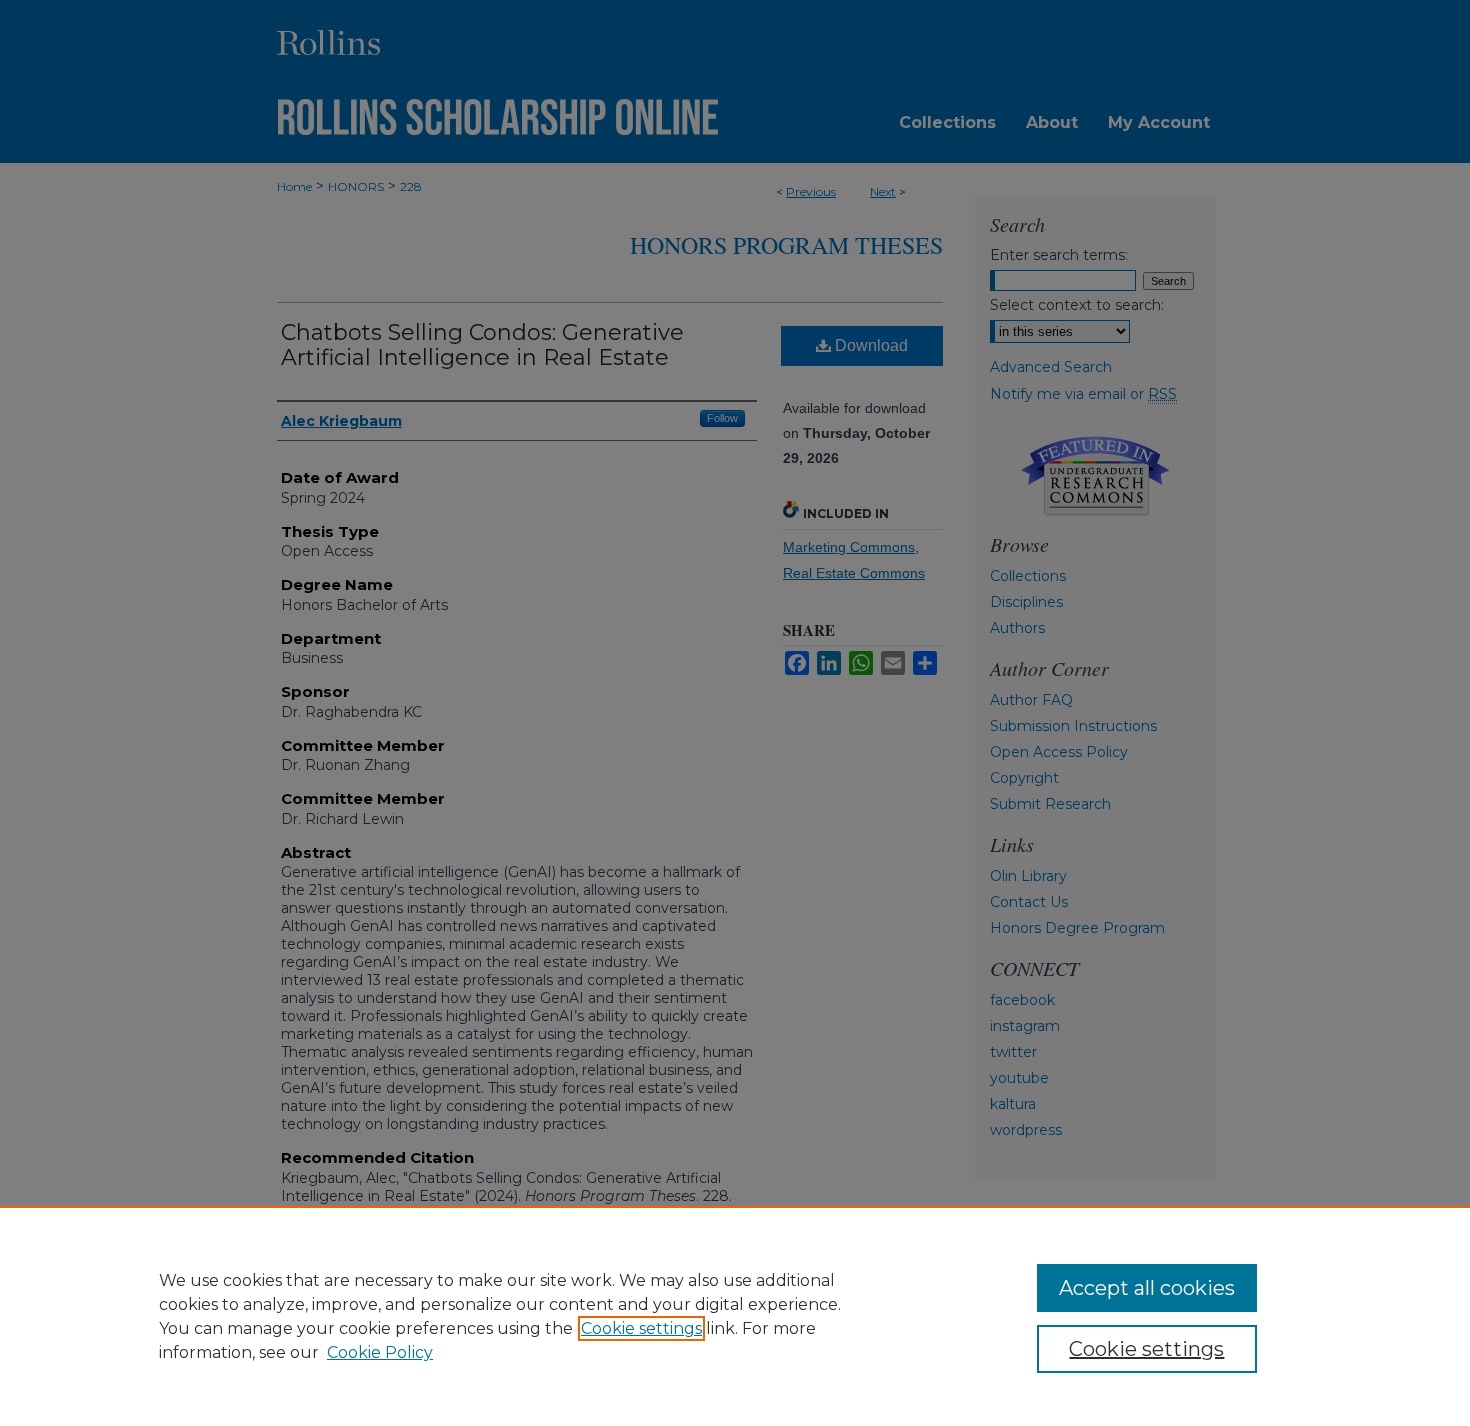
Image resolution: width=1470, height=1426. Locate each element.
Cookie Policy (380, 1352)
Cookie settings (641, 1328)
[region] (735, 1316)
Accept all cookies (1147, 1288)
